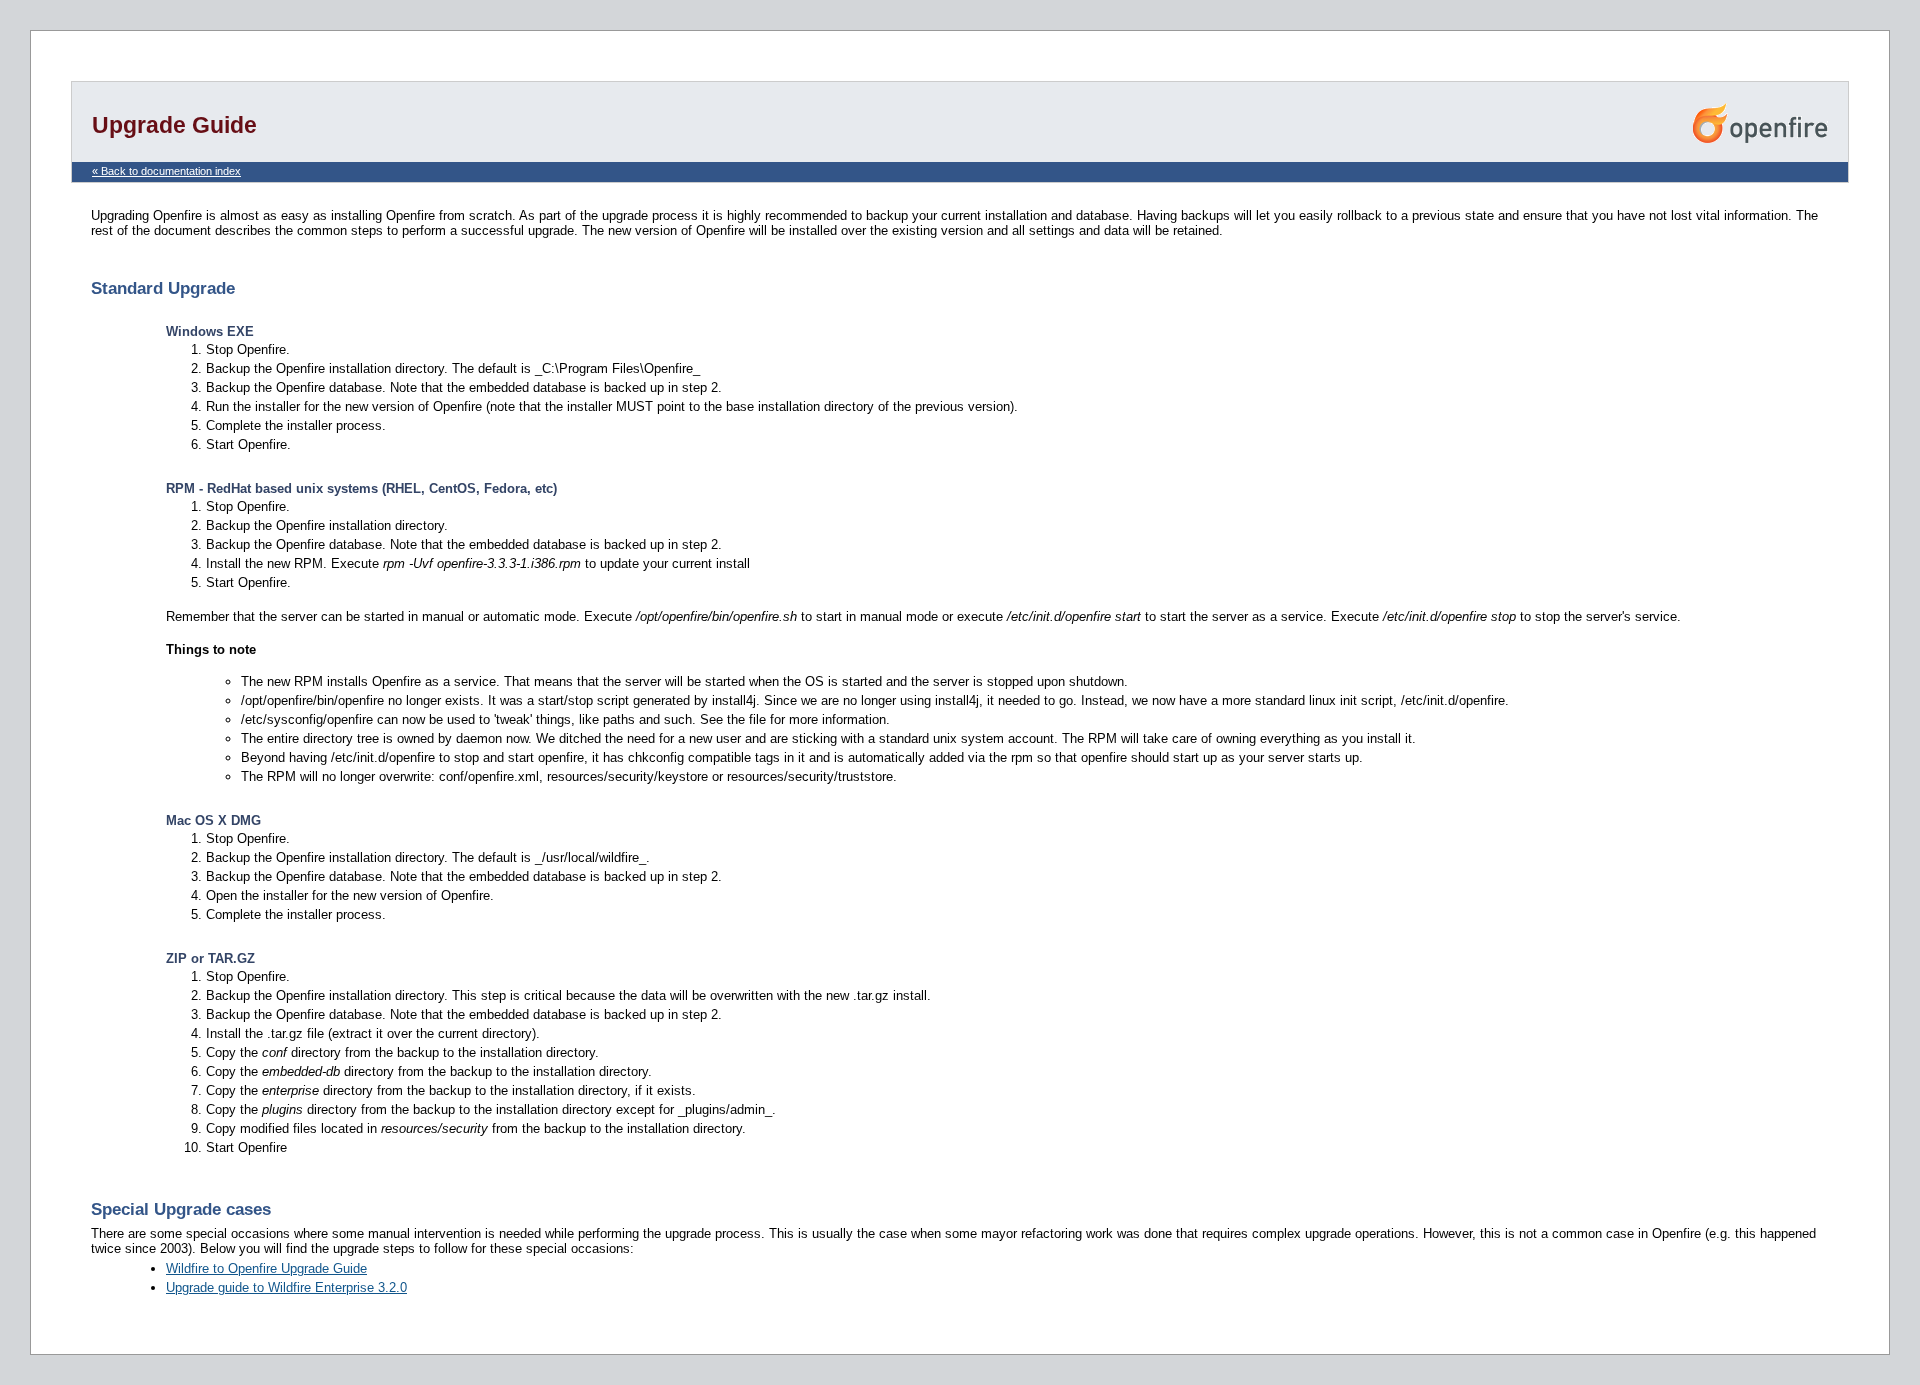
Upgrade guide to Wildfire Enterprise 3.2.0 (286, 1287)
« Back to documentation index (166, 171)
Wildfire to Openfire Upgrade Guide (266, 1268)
